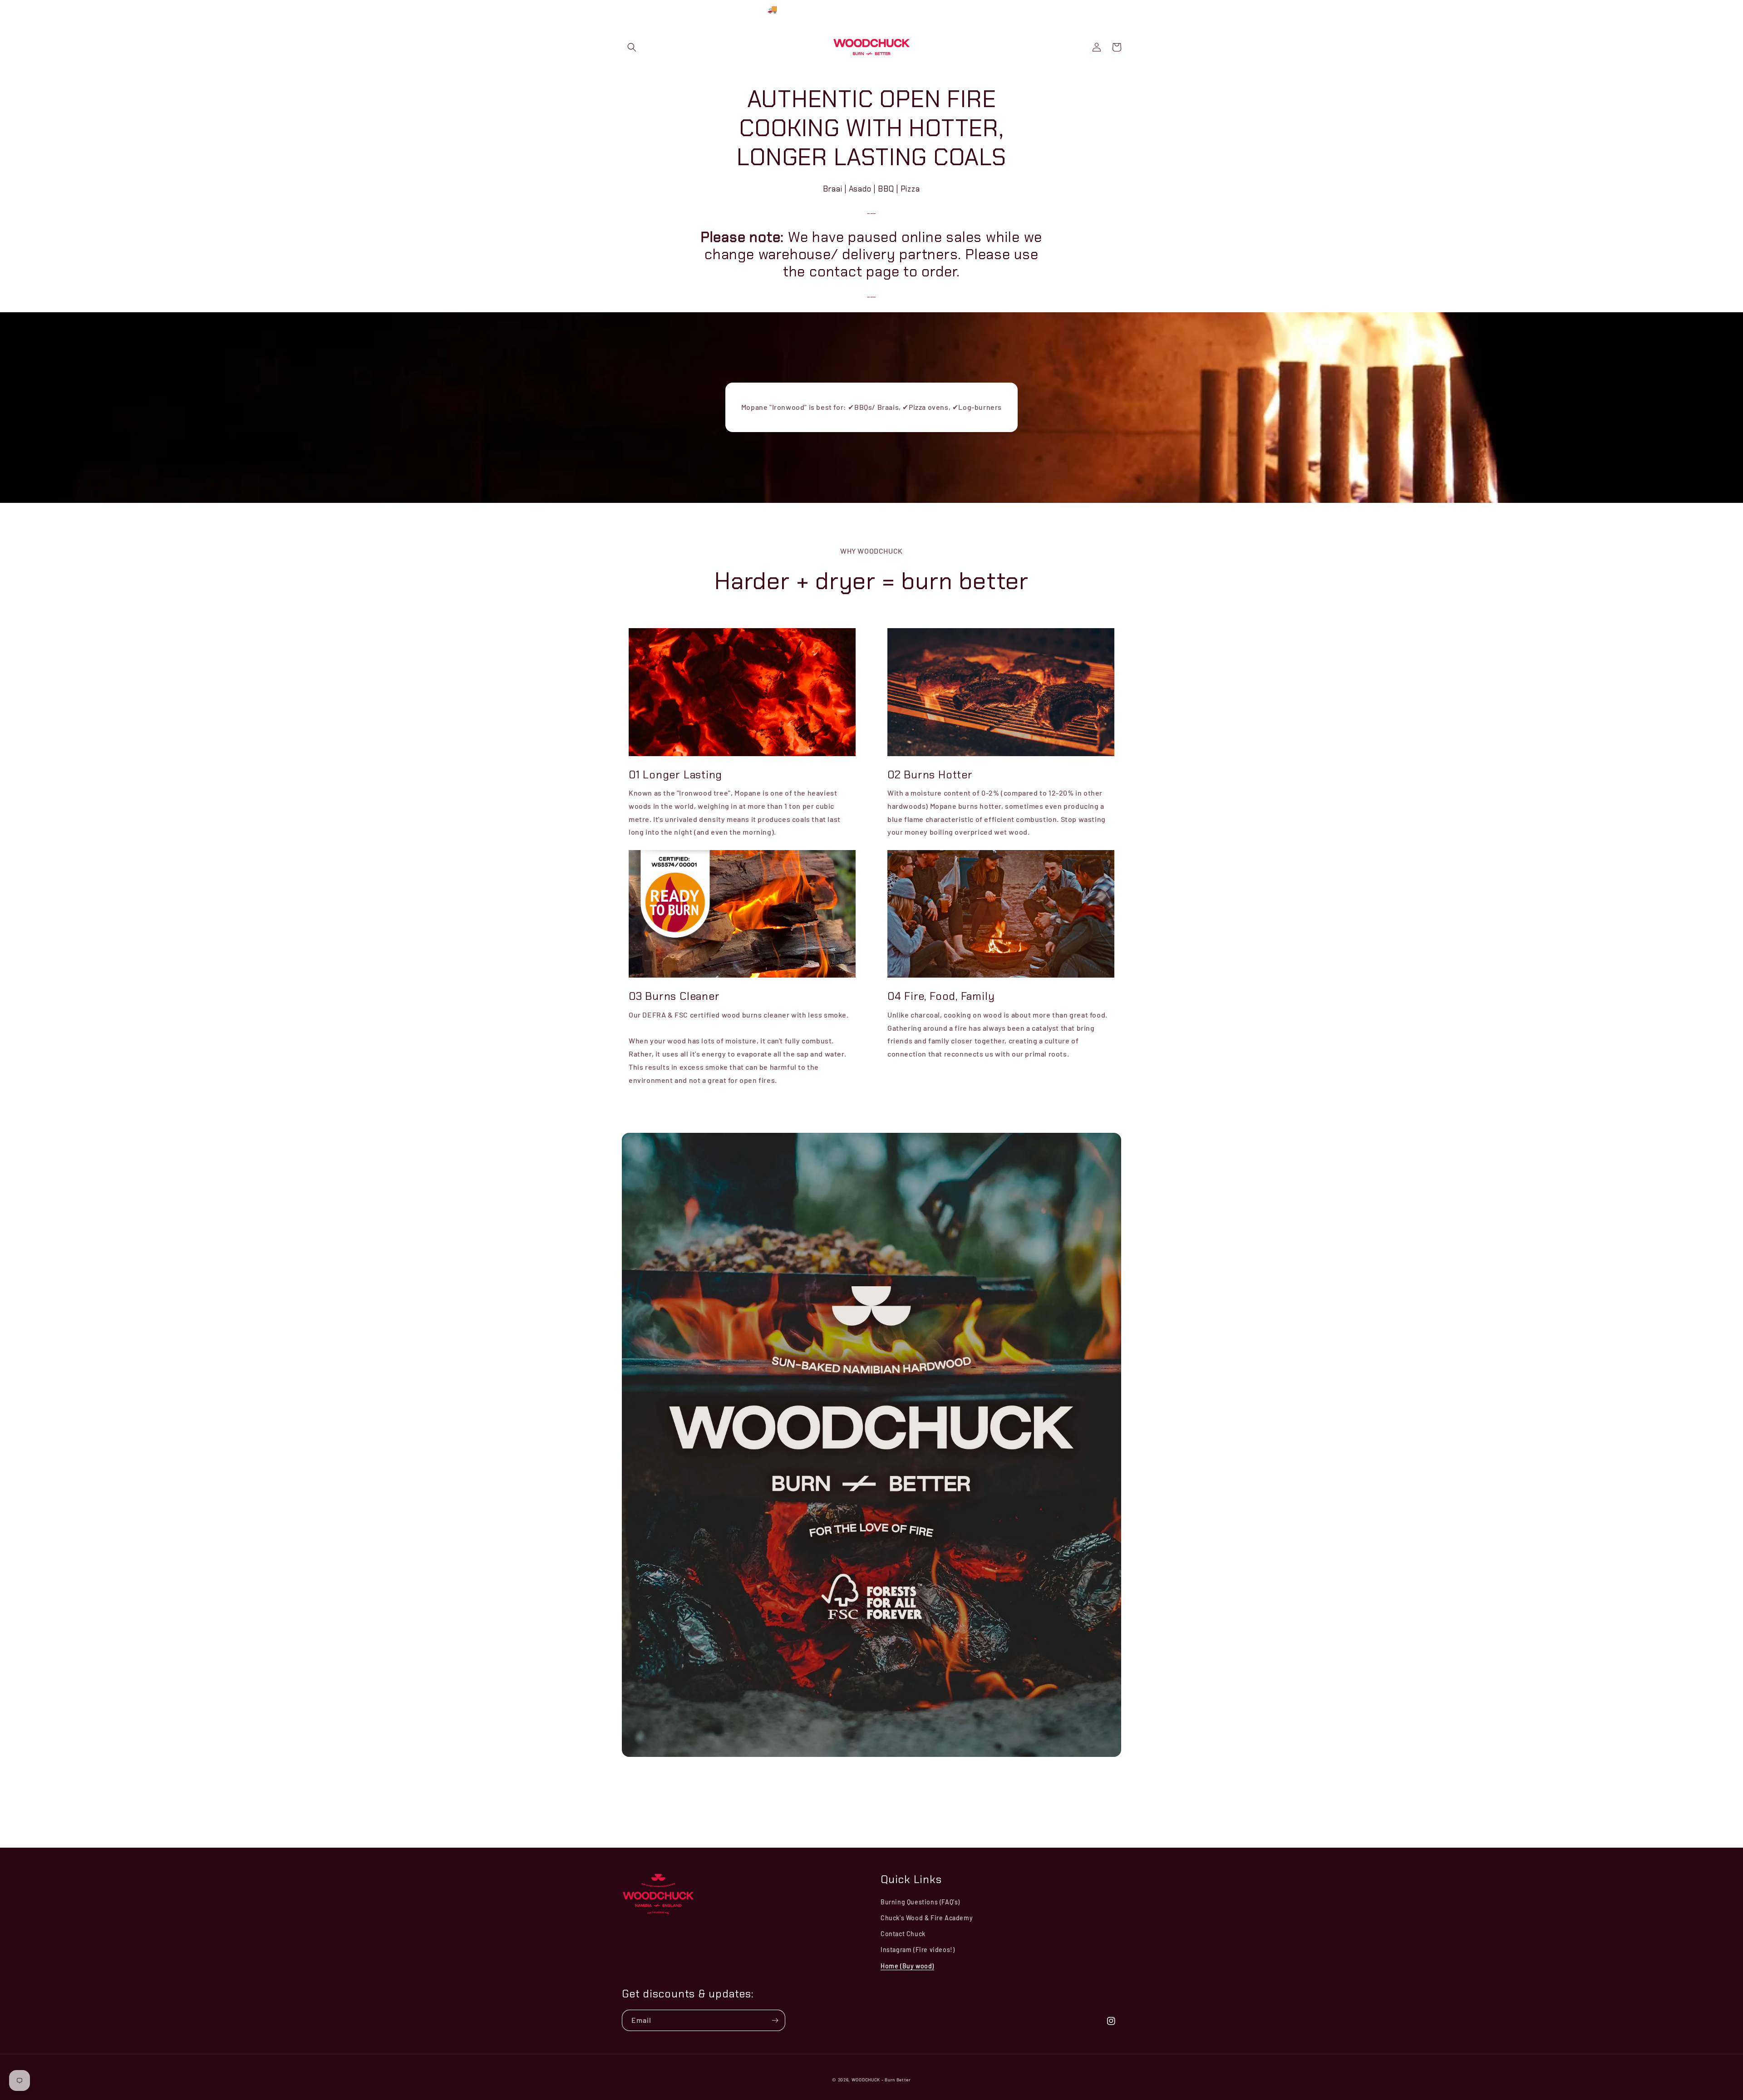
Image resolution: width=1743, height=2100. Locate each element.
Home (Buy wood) (907, 1966)
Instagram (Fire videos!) (918, 1950)
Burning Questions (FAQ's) (920, 1902)
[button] (632, 47)
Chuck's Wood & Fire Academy (927, 1918)
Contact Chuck (903, 1934)
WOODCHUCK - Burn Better (881, 2080)
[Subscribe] (775, 2020)
